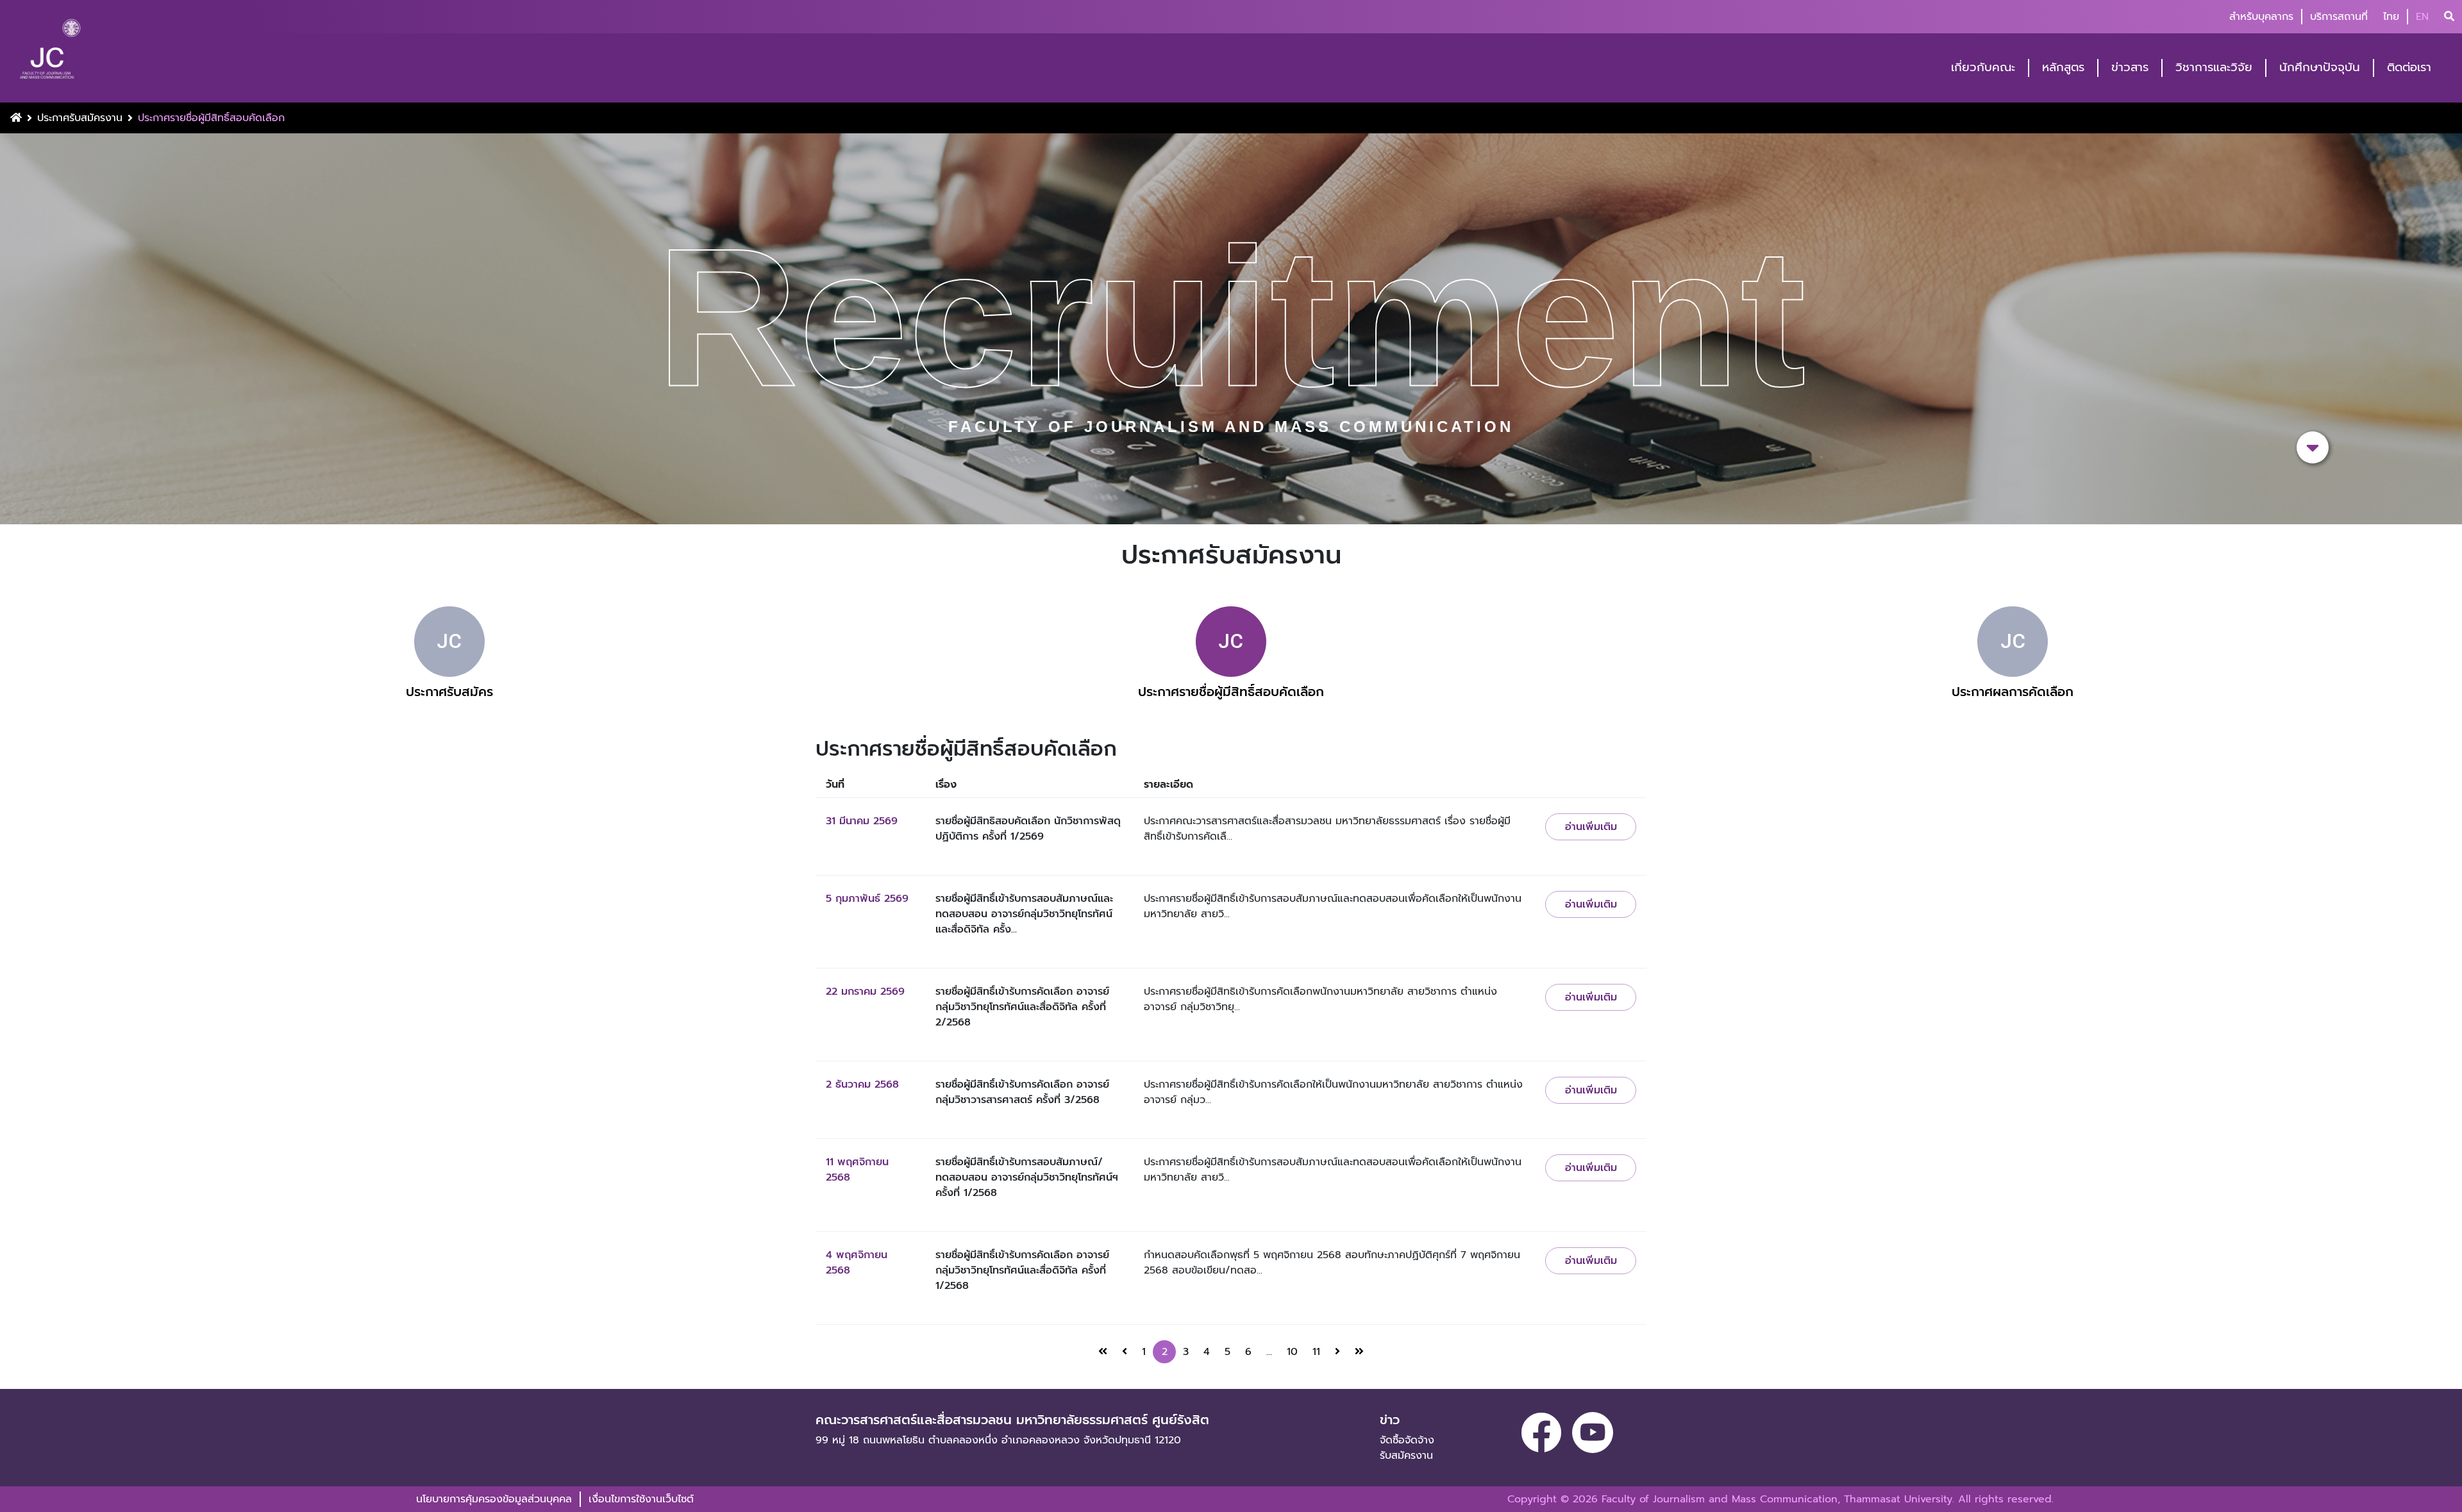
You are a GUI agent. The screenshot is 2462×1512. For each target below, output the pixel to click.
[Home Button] (16, 118)
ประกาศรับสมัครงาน (80, 118)
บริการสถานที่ (2339, 17)
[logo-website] (50, 53)
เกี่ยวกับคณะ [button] (1983, 68)
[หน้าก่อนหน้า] (1125, 1352)
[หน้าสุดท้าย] (1359, 1352)
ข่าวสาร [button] (2130, 68)
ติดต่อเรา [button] (2409, 68)
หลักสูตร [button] (2063, 68)
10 (1292, 1352)
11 (1316, 1352)
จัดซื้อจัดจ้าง (1407, 1440)
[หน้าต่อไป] (1337, 1352)
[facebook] (1541, 1433)
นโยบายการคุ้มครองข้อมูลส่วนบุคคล (494, 1499)
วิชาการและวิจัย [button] (2214, 68)
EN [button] (2422, 17)
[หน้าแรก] (1103, 1352)
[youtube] (1593, 1433)
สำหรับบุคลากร (2261, 17)
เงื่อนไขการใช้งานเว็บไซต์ (641, 1499)
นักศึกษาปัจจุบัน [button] (2320, 68)
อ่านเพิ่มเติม (1591, 827)
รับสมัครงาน (1406, 1456)
